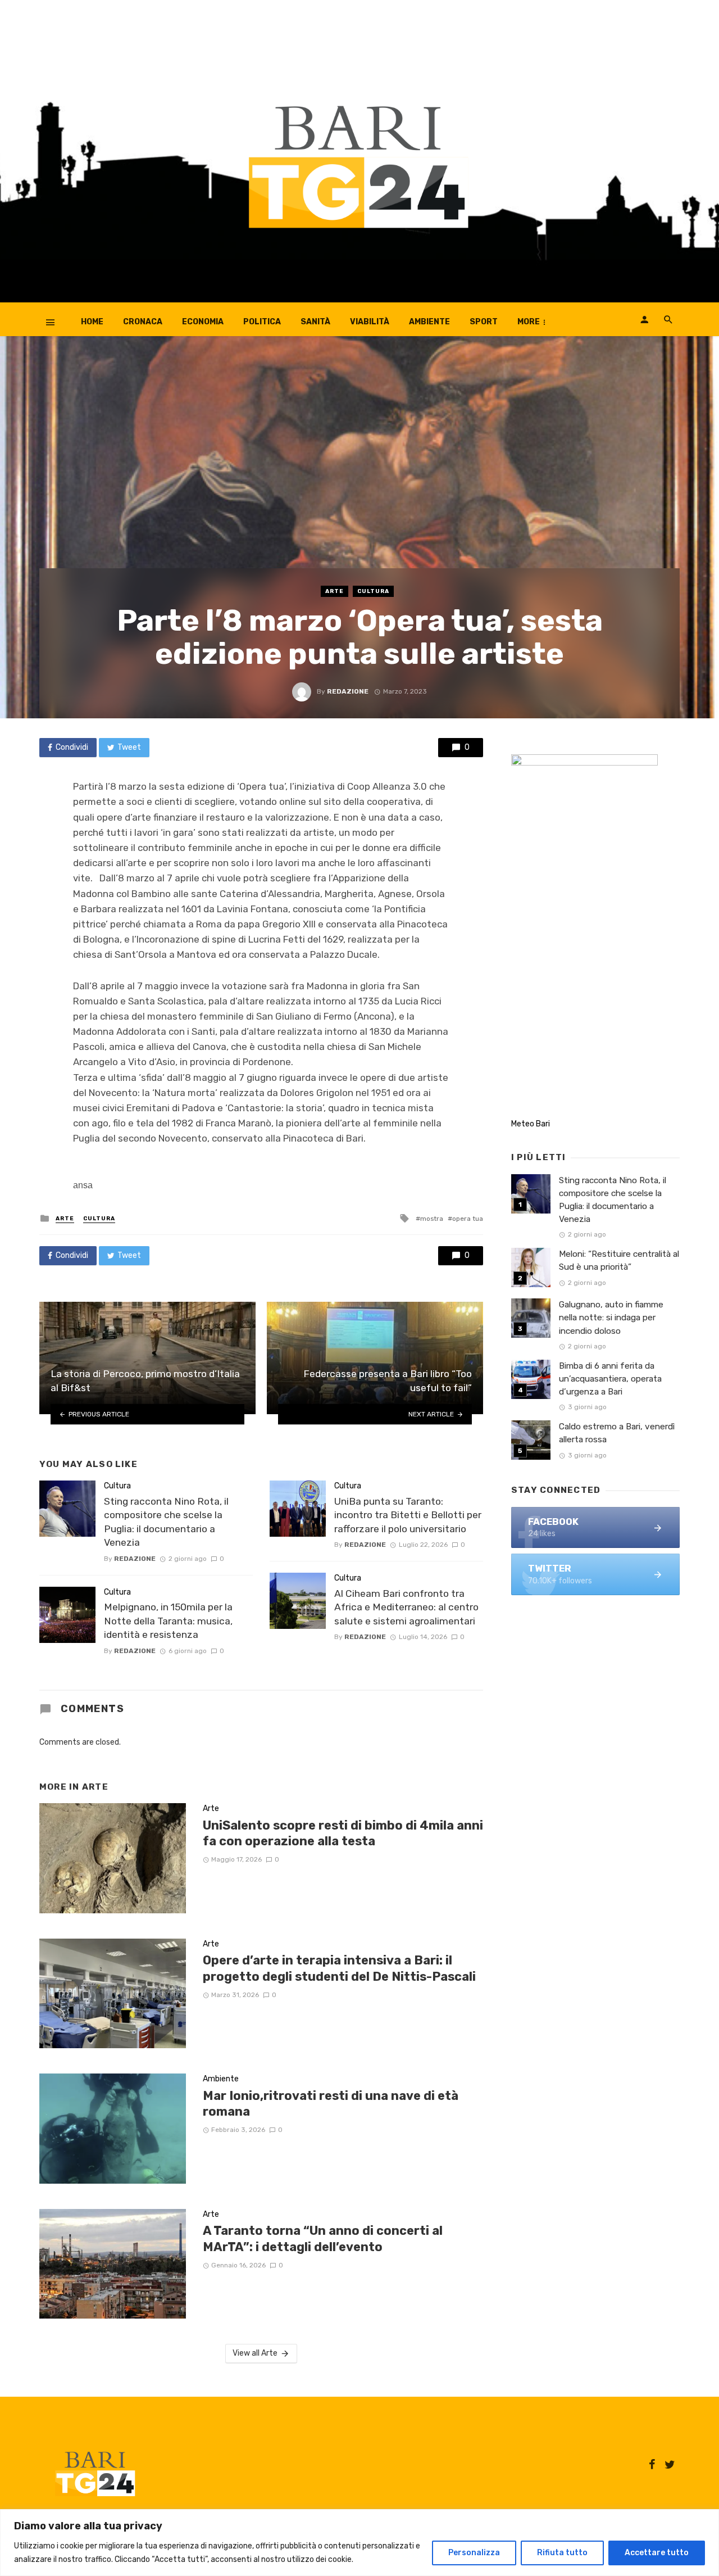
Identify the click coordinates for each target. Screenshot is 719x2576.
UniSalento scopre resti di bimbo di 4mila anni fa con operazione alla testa (343, 1833)
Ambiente (429, 322)
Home (92, 322)
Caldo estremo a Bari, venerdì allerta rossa (617, 1433)
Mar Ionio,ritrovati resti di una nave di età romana (331, 2104)
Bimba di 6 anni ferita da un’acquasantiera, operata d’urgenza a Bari (610, 1379)
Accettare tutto (657, 2553)
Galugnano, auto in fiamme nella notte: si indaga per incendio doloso (611, 1318)
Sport (484, 322)
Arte (335, 591)
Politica (262, 322)
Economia (203, 322)
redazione (348, 691)
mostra (432, 1219)
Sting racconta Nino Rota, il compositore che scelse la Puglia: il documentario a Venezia (166, 1522)
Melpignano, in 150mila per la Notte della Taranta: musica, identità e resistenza (168, 1621)
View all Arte (255, 2353)
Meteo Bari (531, 1124)
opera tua (468, 1219)
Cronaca (143, 322)
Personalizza (474, 2553)
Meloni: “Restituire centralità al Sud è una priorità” (619, 1260)
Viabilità (370, 322)
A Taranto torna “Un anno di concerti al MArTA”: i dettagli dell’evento (323, 2238)
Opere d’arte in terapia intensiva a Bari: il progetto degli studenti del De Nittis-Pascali (339, 1968)
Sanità (315, 322)
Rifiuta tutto (562, 2553)
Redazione (135, 1559)
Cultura (373, 591)
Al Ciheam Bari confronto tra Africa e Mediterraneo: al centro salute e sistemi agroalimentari (406, 1607)
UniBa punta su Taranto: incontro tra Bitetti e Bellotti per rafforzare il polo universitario (408, 1515)
